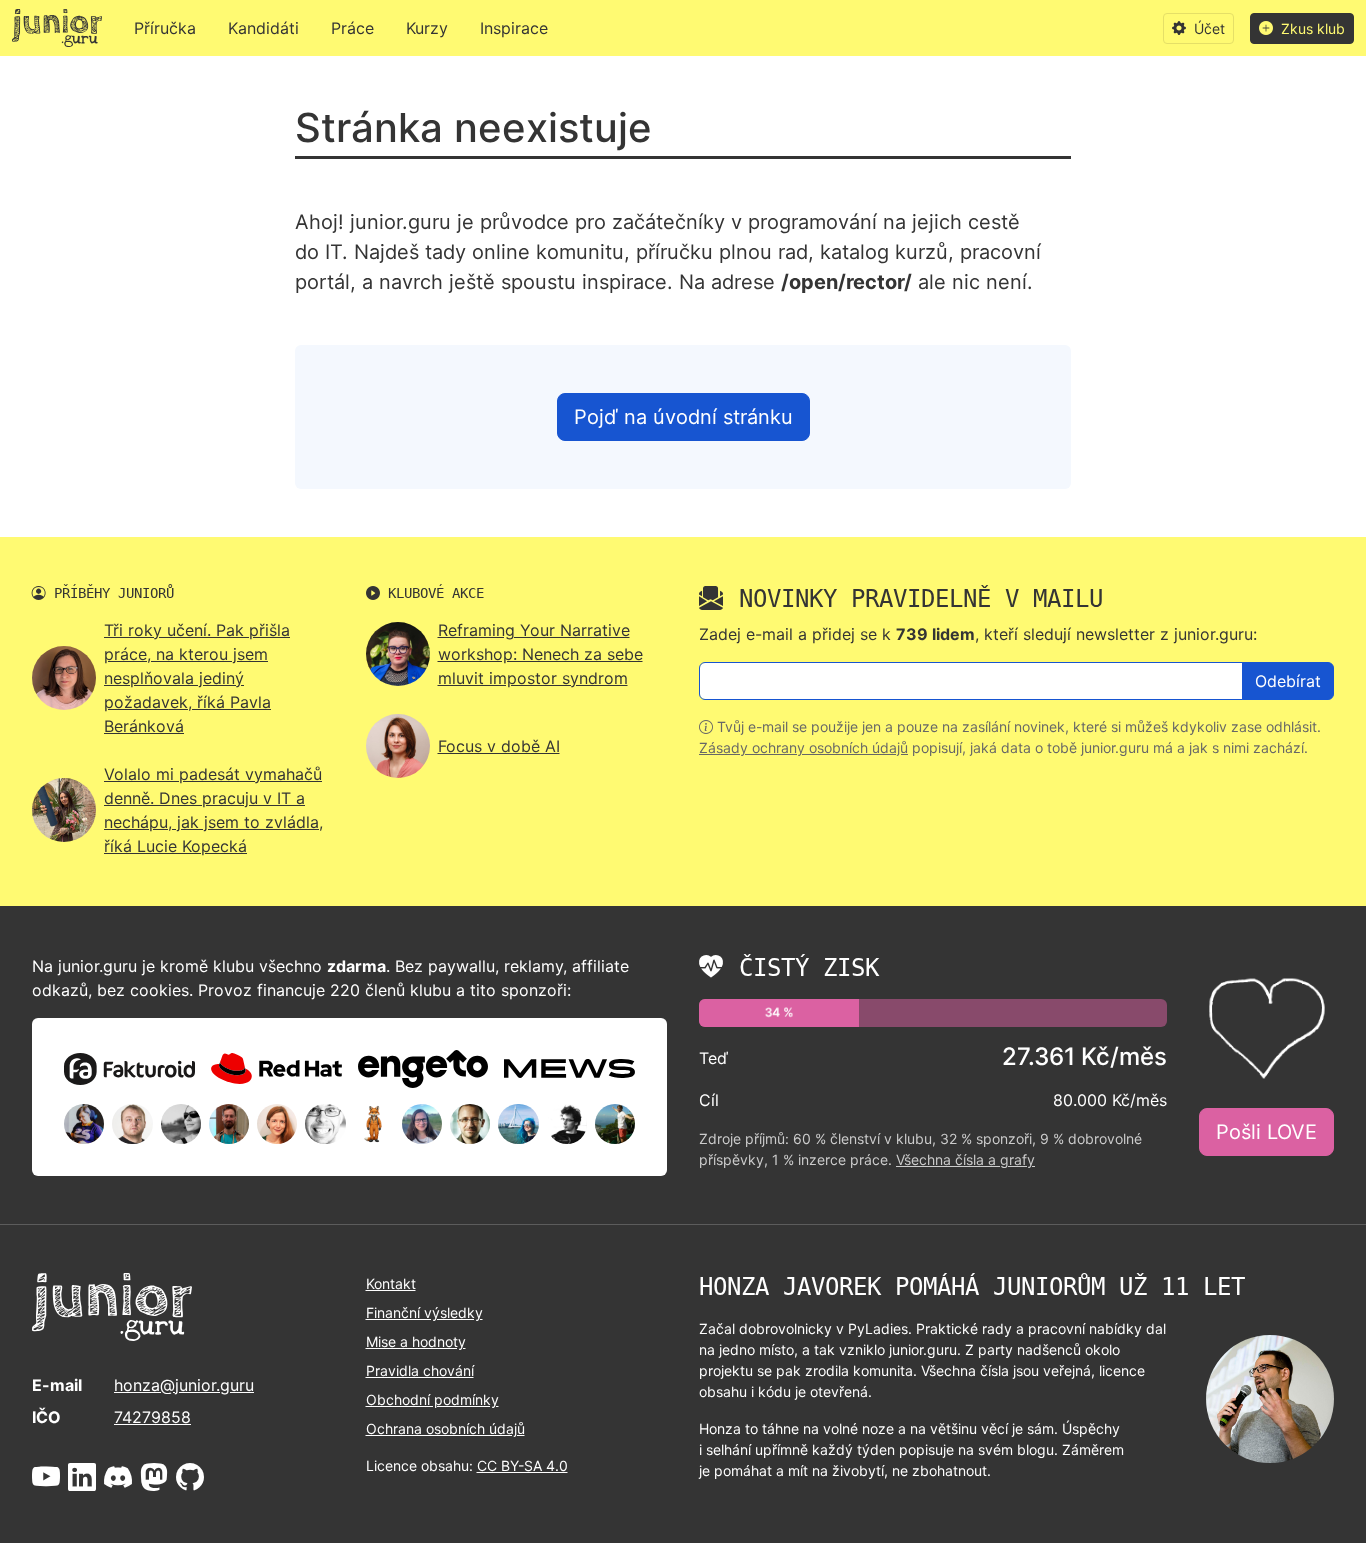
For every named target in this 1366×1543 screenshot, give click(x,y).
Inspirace (514, 28)
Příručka (165, 28)
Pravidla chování (420, 1370)
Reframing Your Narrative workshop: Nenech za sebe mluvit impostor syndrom (540, 654)
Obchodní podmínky (432, 1399)
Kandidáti (263, 28)
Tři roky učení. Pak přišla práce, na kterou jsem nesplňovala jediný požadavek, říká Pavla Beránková (197, 678)
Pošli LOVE (1266, 1132)
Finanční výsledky (424, 1312)
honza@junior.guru (184, 1385)
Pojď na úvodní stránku (683, 417)
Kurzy (427, 28)
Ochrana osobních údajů (445, 1428)
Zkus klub (1311, 28)
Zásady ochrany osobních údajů (803, 747)
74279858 (152, 1417)
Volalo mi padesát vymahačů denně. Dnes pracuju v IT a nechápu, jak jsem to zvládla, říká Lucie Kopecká (213, 810)
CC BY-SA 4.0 (522, 1465)
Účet (1207, 28)
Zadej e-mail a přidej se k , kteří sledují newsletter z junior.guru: (978, 634)
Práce (352, 28)
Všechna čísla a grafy (965, 1159)
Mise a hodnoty (416, 1341)
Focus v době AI (499, 746)
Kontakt (391, 1283)
